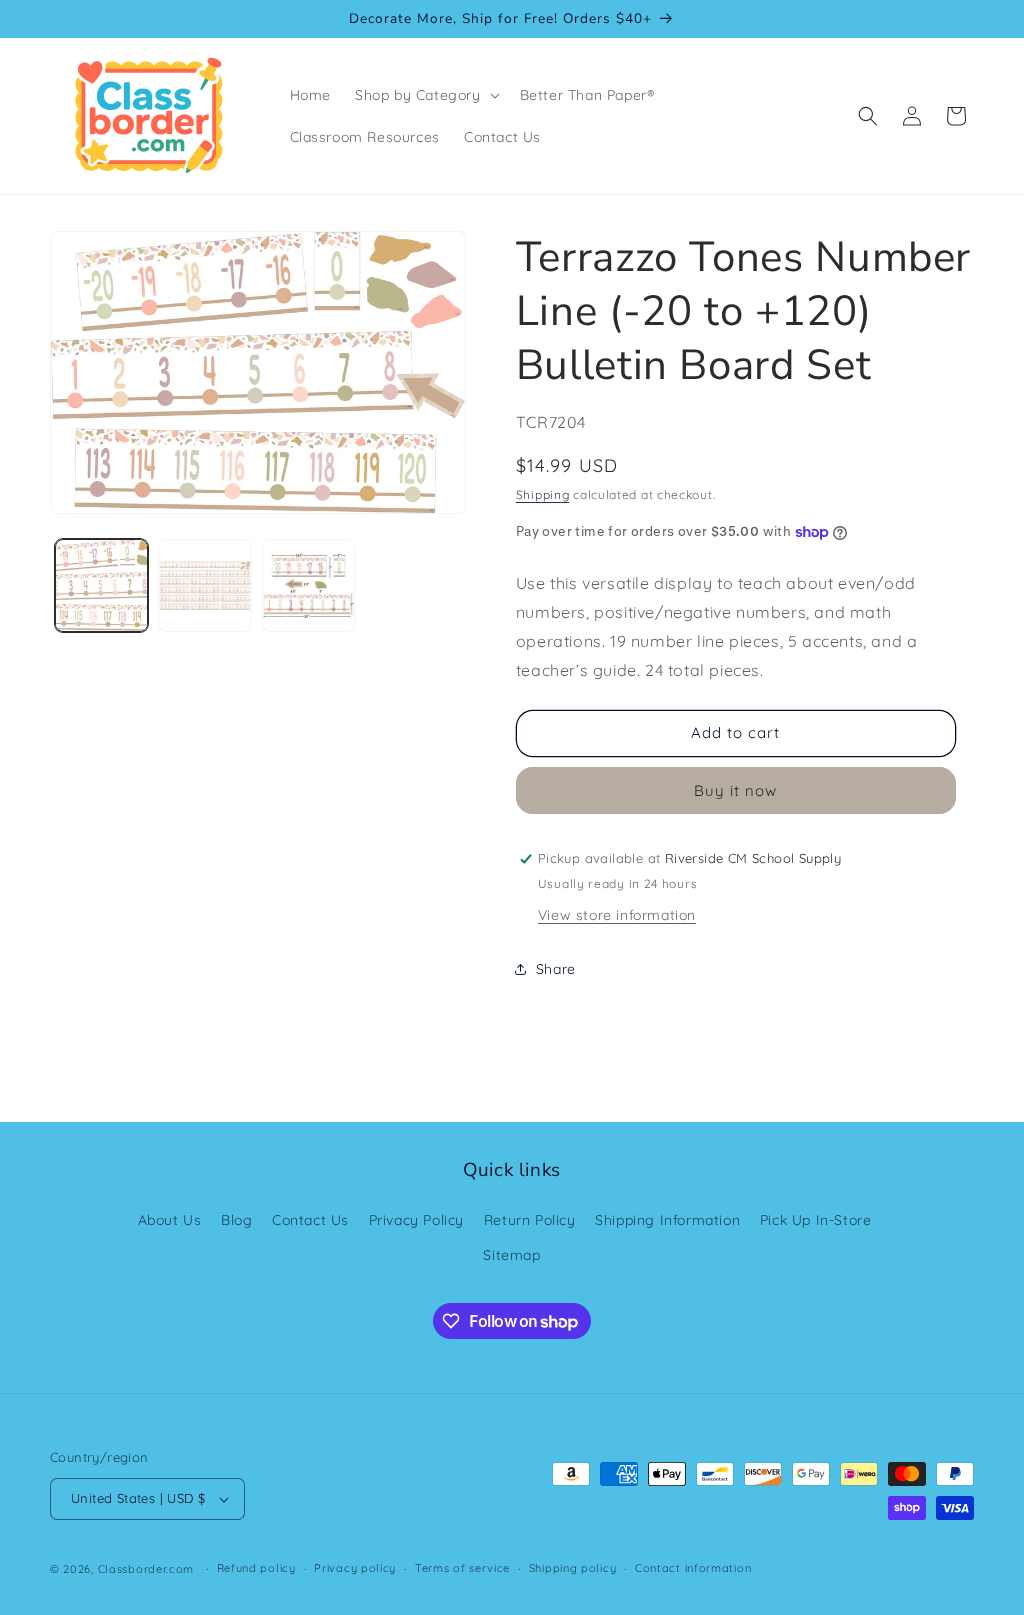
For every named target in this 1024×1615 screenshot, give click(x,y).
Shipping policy (573, 1568)
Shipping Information (667, 1220)
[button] (425, 95)
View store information (617, 915)
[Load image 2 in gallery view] (204, 585)
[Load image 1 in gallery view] (101, 585)
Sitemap (511, 1255)
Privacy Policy (416, 1220)
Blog (236, 1220)
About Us (170, 1220)
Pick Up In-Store (816, 1220)
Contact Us (310, 1220)
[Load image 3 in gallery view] (308, 585)
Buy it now (735, 790)
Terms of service (462, 1568)
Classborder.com (146, 1569)
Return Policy (530, 1220)
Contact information (693, 1568)
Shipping (543, 494)
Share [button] (556, 969)
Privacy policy (355, 1568)
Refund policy (256, 1568)
